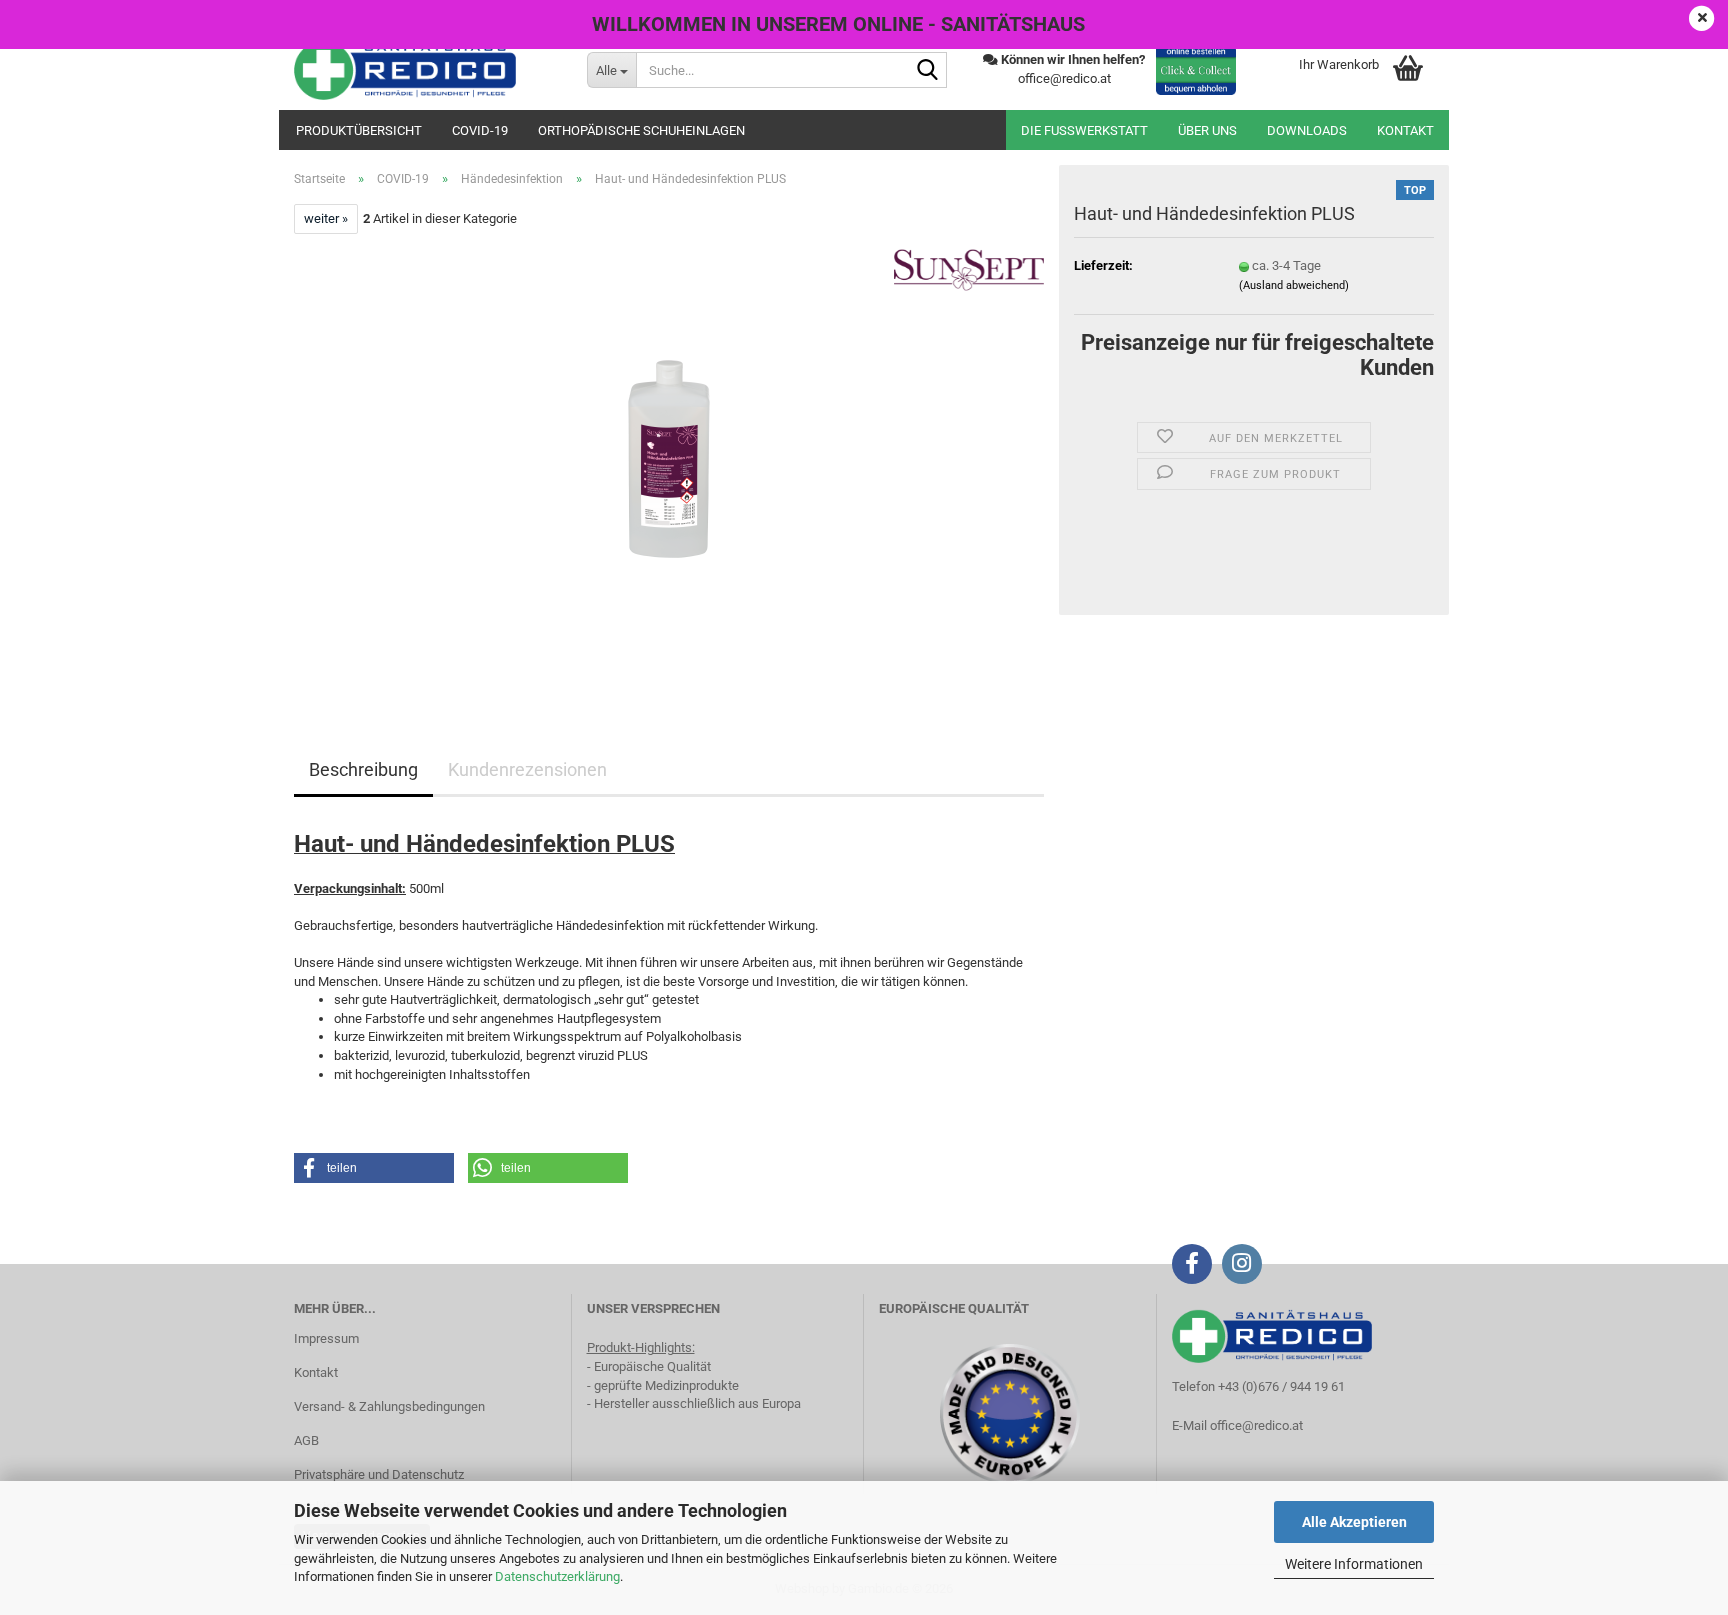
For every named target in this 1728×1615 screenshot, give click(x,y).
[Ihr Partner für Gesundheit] (425, 70)
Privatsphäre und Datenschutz (379, 1474)
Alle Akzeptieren (1354, 1522)
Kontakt (1405, 130)
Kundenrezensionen (527, 769)
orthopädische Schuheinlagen (641, 130)
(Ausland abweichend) (1294, 285)
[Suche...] (928, 71)
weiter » (326, 218)
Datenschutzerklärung (557, 1576)
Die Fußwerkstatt (1084, 130)
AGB (306, 1440)
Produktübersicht (359, 130)
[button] (374, 1168)
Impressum (326, 1338)
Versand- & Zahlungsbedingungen (389, 1406)
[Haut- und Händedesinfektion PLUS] (669, 458)
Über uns (1207, 130)
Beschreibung (363, 769)
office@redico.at (1256, 1425)
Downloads (1307, 130)
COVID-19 (480, 130)
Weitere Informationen (1354, 1564)
